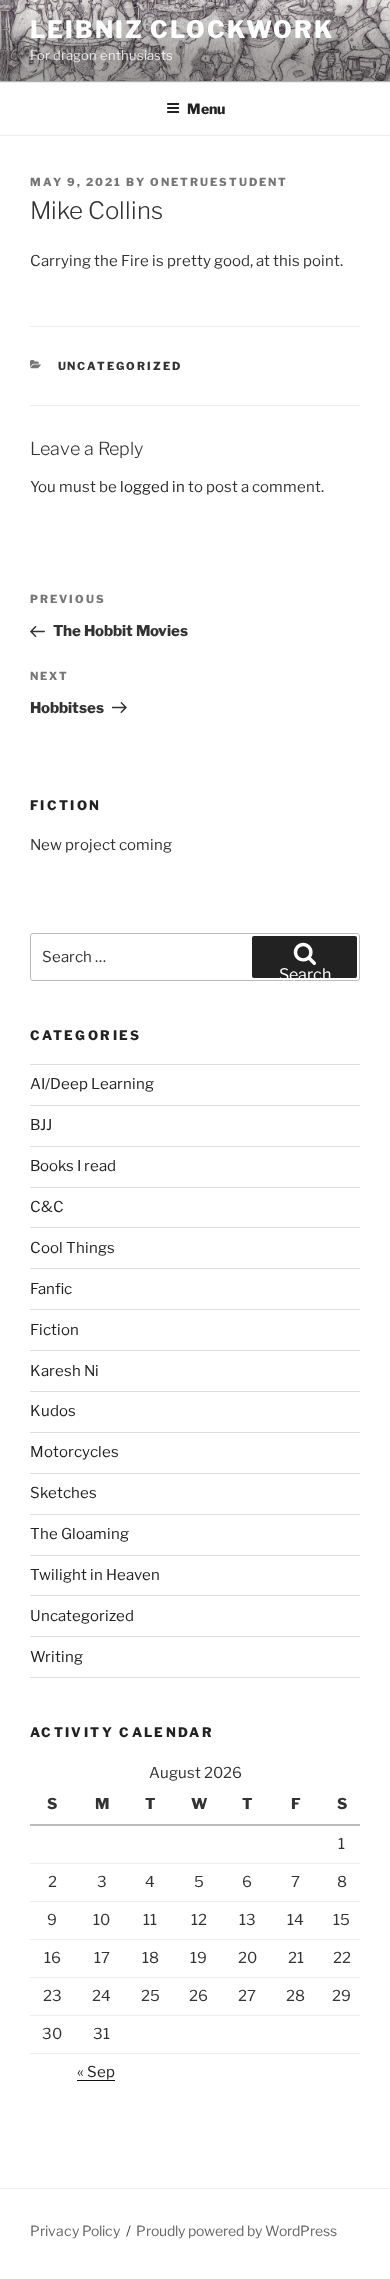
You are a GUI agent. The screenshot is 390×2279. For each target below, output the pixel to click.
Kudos (53, 1411)
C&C (47, 1207)
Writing (56, 1657)
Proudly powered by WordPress (236, 2230)
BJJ (41, 1125)
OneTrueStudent (219, 182)
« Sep (96, 2072)
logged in (152, 487)
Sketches (63, 1493)
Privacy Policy (75, 2230)
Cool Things (72, 1248)
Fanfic (51, 1289)
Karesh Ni (64, 1371)
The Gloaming (79, 1534)
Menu (206, 108)
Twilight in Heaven (95, 1575)
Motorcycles (74, 1452)
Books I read (73, 1166)
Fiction (54, 1330)
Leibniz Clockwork (182, 29)
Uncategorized (120, 366)
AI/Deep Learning (92, 1084)
